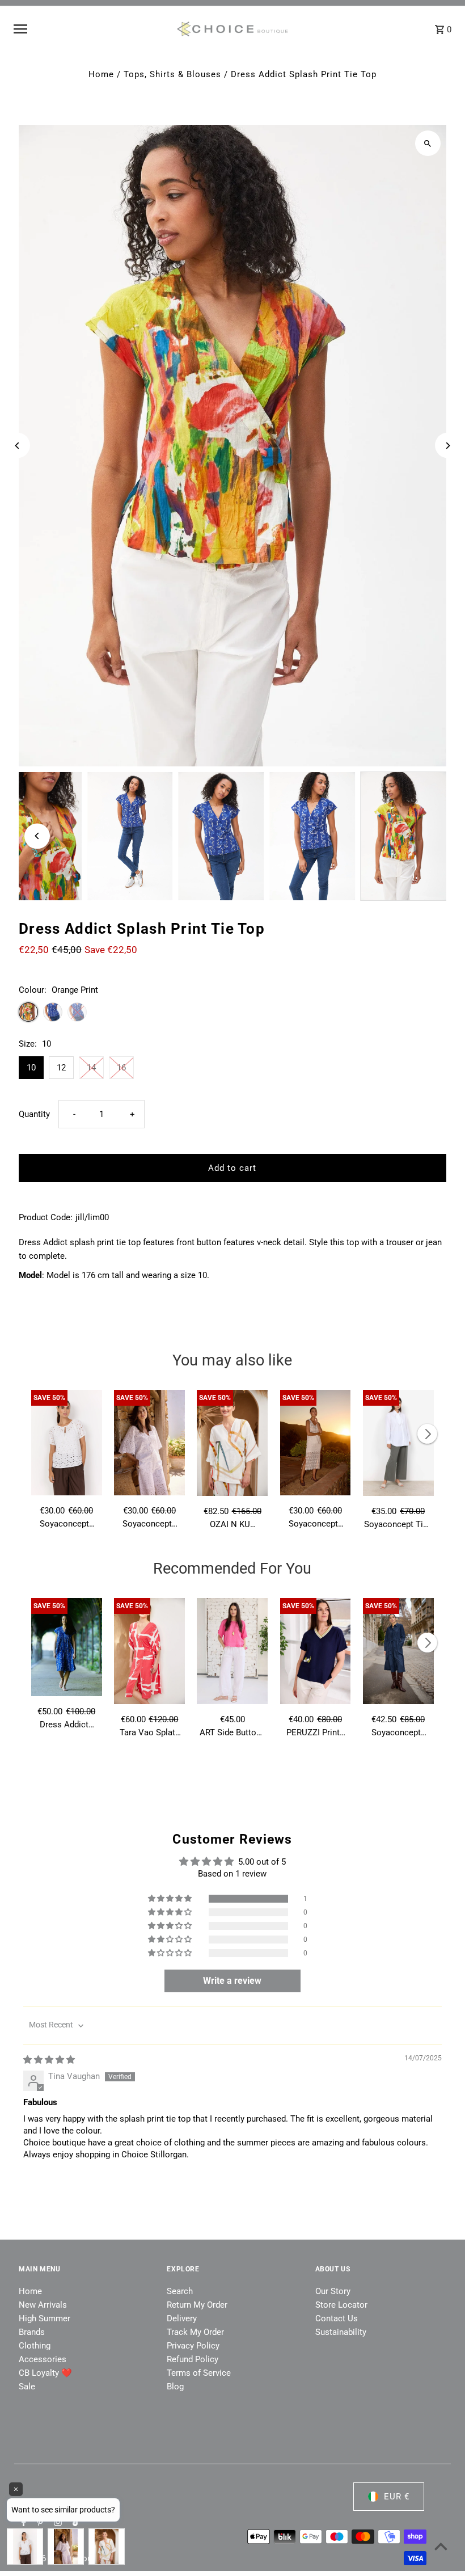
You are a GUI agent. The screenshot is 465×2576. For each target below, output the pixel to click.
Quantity (34, 1114)
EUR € (397, 2497)
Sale (27, 2387)
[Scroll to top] (441, 2546)
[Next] (448, 446)
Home (101, 74)
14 (91, 1068)
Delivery (182, 2318)
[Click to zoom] (428, 143)
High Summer (45, 2318)
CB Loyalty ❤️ (45, 2373)
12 (61, 1068)
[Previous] (17, 446)
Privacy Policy (193, 2346)
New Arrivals (43, 2305)
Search (180, 2291)
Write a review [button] (232, 1981)
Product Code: (46, 1217)
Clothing (35, 2346)
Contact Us (337, 2318)
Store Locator (341, 2305)
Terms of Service (199, 2373)
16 (121, 1068)
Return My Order (197, 2305)
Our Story (333, 2291)
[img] (49, 2060)
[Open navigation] (90, 29)
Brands (32, 2332)
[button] (171, 1899)
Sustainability (341, 2332)
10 (31, 1068)
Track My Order (195, 2332)
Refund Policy (193, 2359)
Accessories (43, 2359)
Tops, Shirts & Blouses (172, 74)
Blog (175, 2387)
